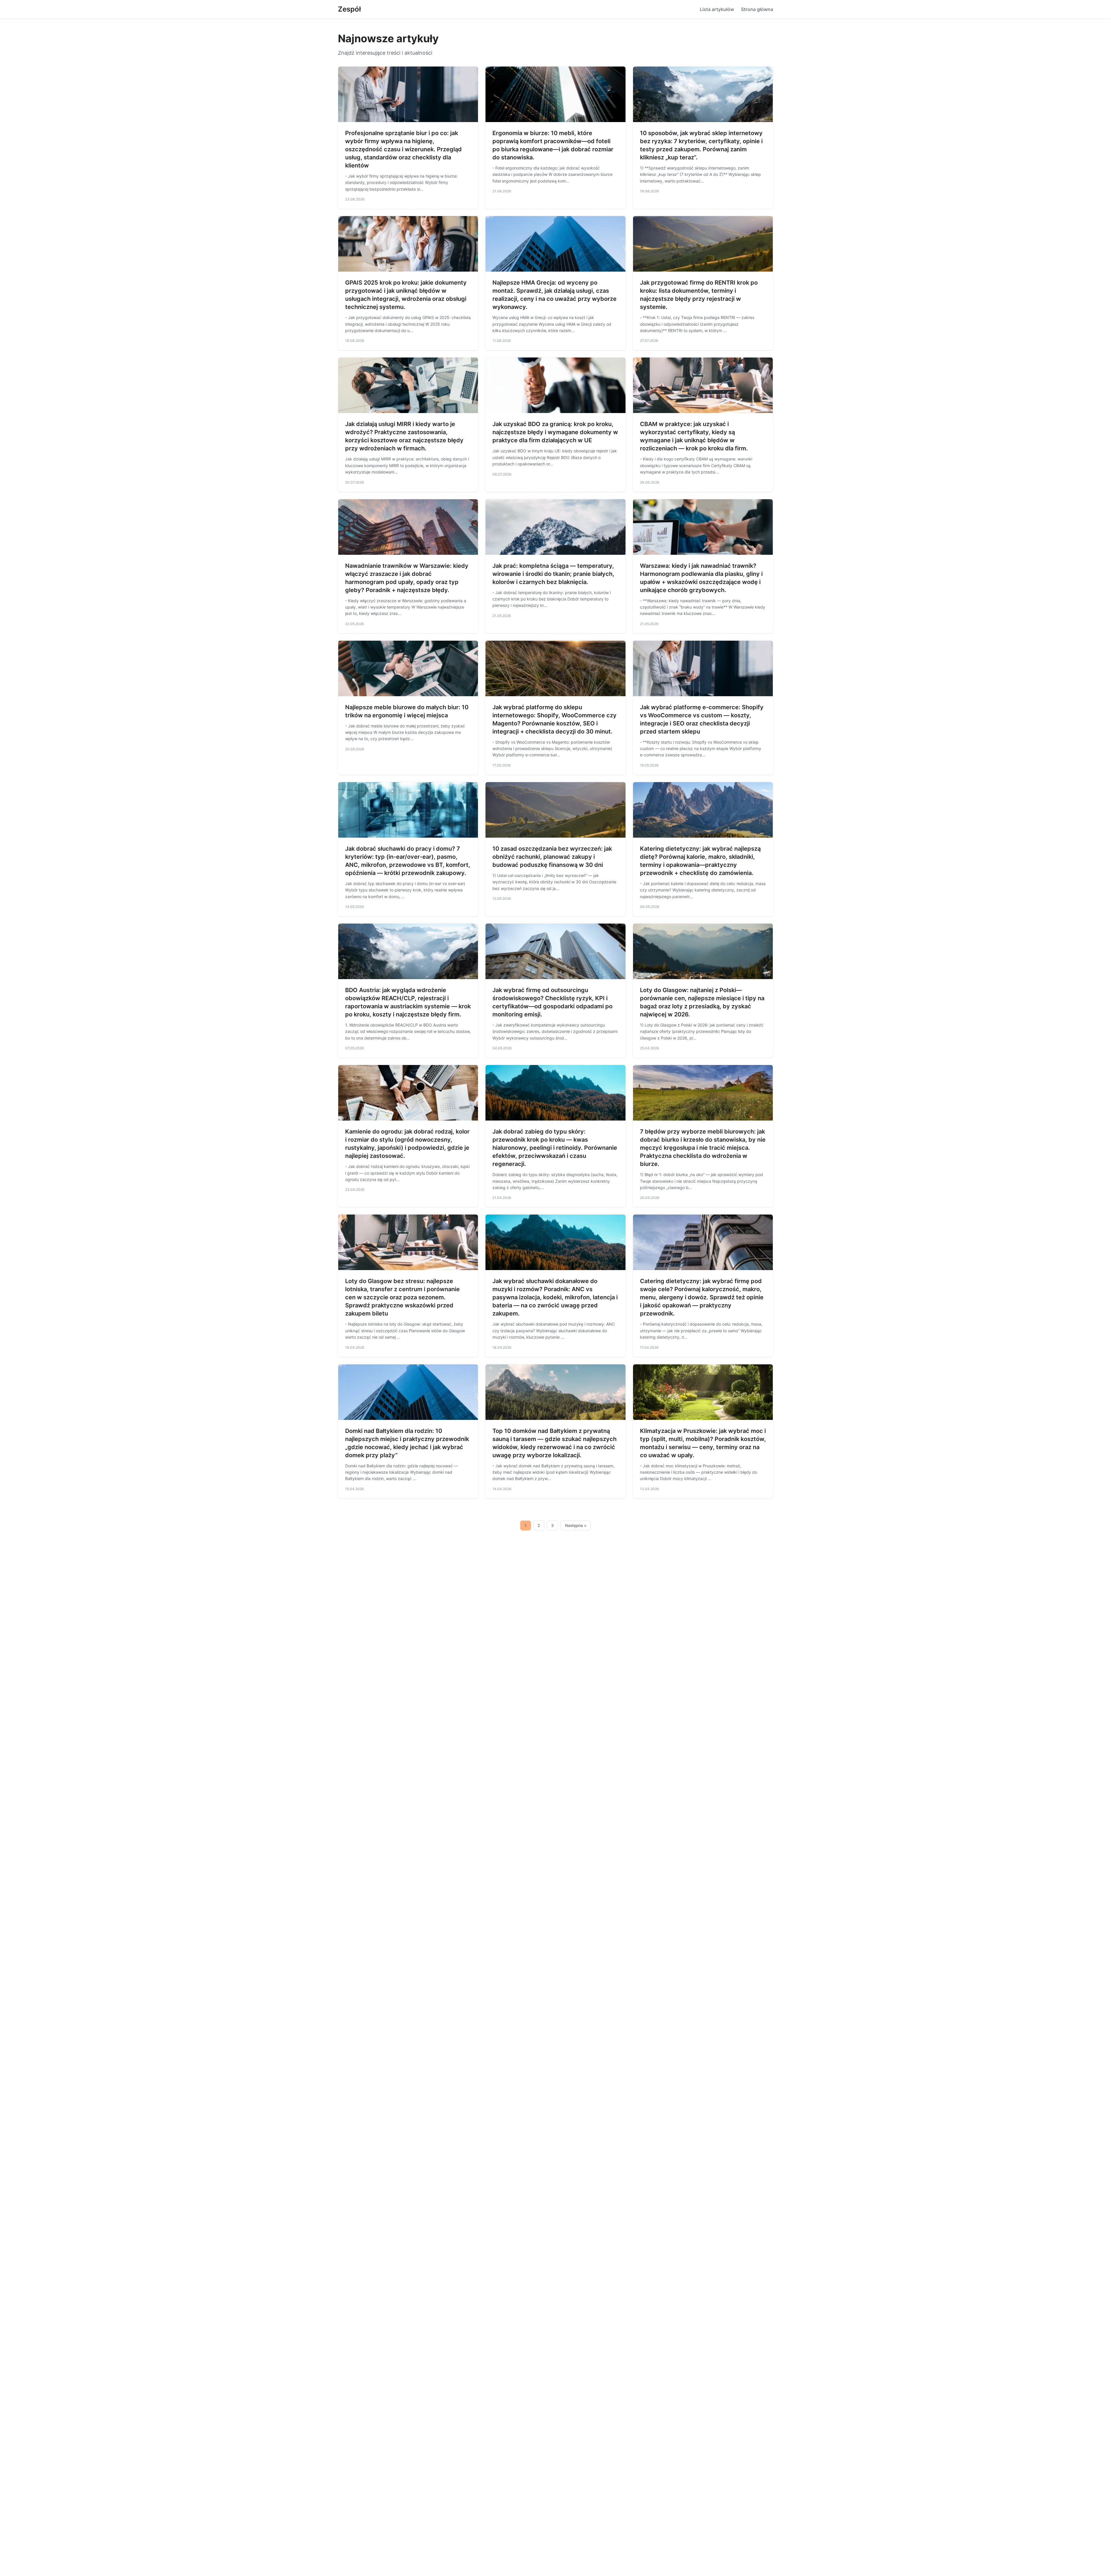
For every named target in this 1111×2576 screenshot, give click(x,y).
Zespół (349, 9)
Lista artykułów (717, 9)
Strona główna (757, 9)
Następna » (576, 1525)
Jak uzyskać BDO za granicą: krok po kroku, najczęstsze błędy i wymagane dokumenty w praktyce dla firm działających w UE (555, 432)
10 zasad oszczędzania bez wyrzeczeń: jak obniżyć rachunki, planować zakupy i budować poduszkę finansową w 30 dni (552, 857)
